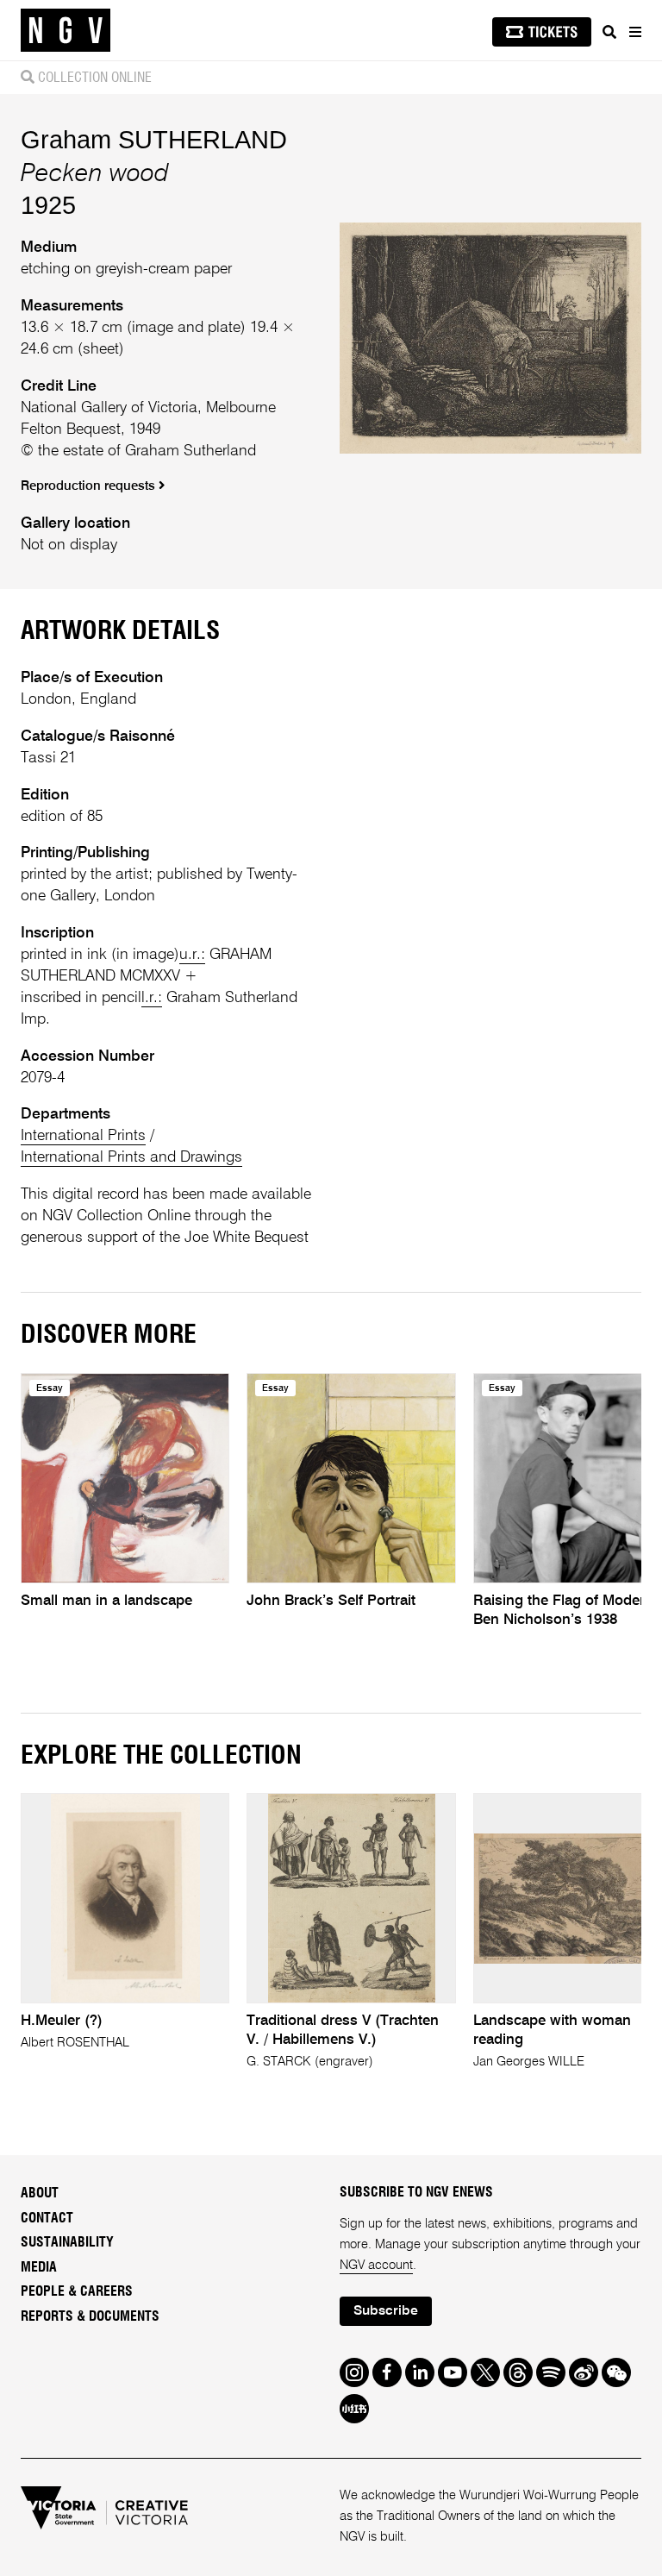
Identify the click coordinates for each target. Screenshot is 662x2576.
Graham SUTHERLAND (154, 139)
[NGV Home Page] (66, 31)
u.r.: (192, 955)
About (40, 2193)
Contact (47, 2218)
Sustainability (67, 2242)
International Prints (83, 1136)
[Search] (609, 32)
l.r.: (152, 998)
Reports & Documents (90, 2316)
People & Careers (77, 2291)
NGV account (376, 2266)
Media (39, 2267)
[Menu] (634, 32)
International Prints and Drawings (131, 1157)
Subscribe (386, 2311)
